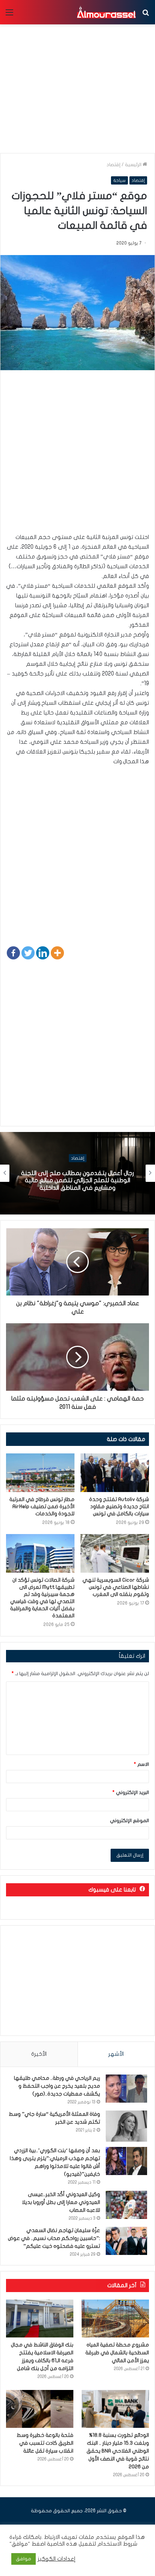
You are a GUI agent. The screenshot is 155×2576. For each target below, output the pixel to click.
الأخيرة (39, 2054)
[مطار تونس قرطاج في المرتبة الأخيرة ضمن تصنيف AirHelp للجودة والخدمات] (40, 1473)
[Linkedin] (43, 953)
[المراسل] (106, 12)
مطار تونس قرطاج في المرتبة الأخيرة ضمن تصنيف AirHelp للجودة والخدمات (42, 1506)
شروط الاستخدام (117, 2544)
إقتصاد (113, 165)
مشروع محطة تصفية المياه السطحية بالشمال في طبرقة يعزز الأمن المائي (117, 2353)
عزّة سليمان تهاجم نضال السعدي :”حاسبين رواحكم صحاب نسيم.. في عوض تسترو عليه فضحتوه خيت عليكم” (54, 2238)
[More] (57, 953)
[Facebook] (13, 953)
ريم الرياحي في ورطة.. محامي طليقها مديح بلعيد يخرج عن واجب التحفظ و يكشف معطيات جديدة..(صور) (57, 2086)
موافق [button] (24, 2559)
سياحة (119, 180)
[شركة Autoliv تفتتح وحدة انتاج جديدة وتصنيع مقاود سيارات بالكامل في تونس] (115, 1473)
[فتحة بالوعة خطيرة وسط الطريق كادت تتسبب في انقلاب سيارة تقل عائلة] (40, 2409)
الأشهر (116, 2054)
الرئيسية (134, 165)
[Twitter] (28, 953)
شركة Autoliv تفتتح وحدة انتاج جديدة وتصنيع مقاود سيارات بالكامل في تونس (119, 1506)
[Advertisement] (77, 455)
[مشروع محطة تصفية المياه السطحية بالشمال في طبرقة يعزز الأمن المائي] (115, 2319)
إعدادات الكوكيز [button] (57, 2559)
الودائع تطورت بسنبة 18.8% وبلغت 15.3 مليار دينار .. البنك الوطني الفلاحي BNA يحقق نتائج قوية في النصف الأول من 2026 (118, 2451)
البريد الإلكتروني (131, 1792)
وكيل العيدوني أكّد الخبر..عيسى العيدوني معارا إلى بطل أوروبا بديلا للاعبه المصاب (61, 2202)
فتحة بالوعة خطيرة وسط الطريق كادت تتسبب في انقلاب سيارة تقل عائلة (45, 2443)
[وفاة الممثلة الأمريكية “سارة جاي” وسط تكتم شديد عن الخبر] (126, 2126)
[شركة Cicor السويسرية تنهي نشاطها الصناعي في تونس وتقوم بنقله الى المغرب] (115, 1553)
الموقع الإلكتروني (129, 1821)
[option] (77, 1173)
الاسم (141, 1764)
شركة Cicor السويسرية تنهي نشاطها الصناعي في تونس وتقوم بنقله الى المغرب (116, 1587)
